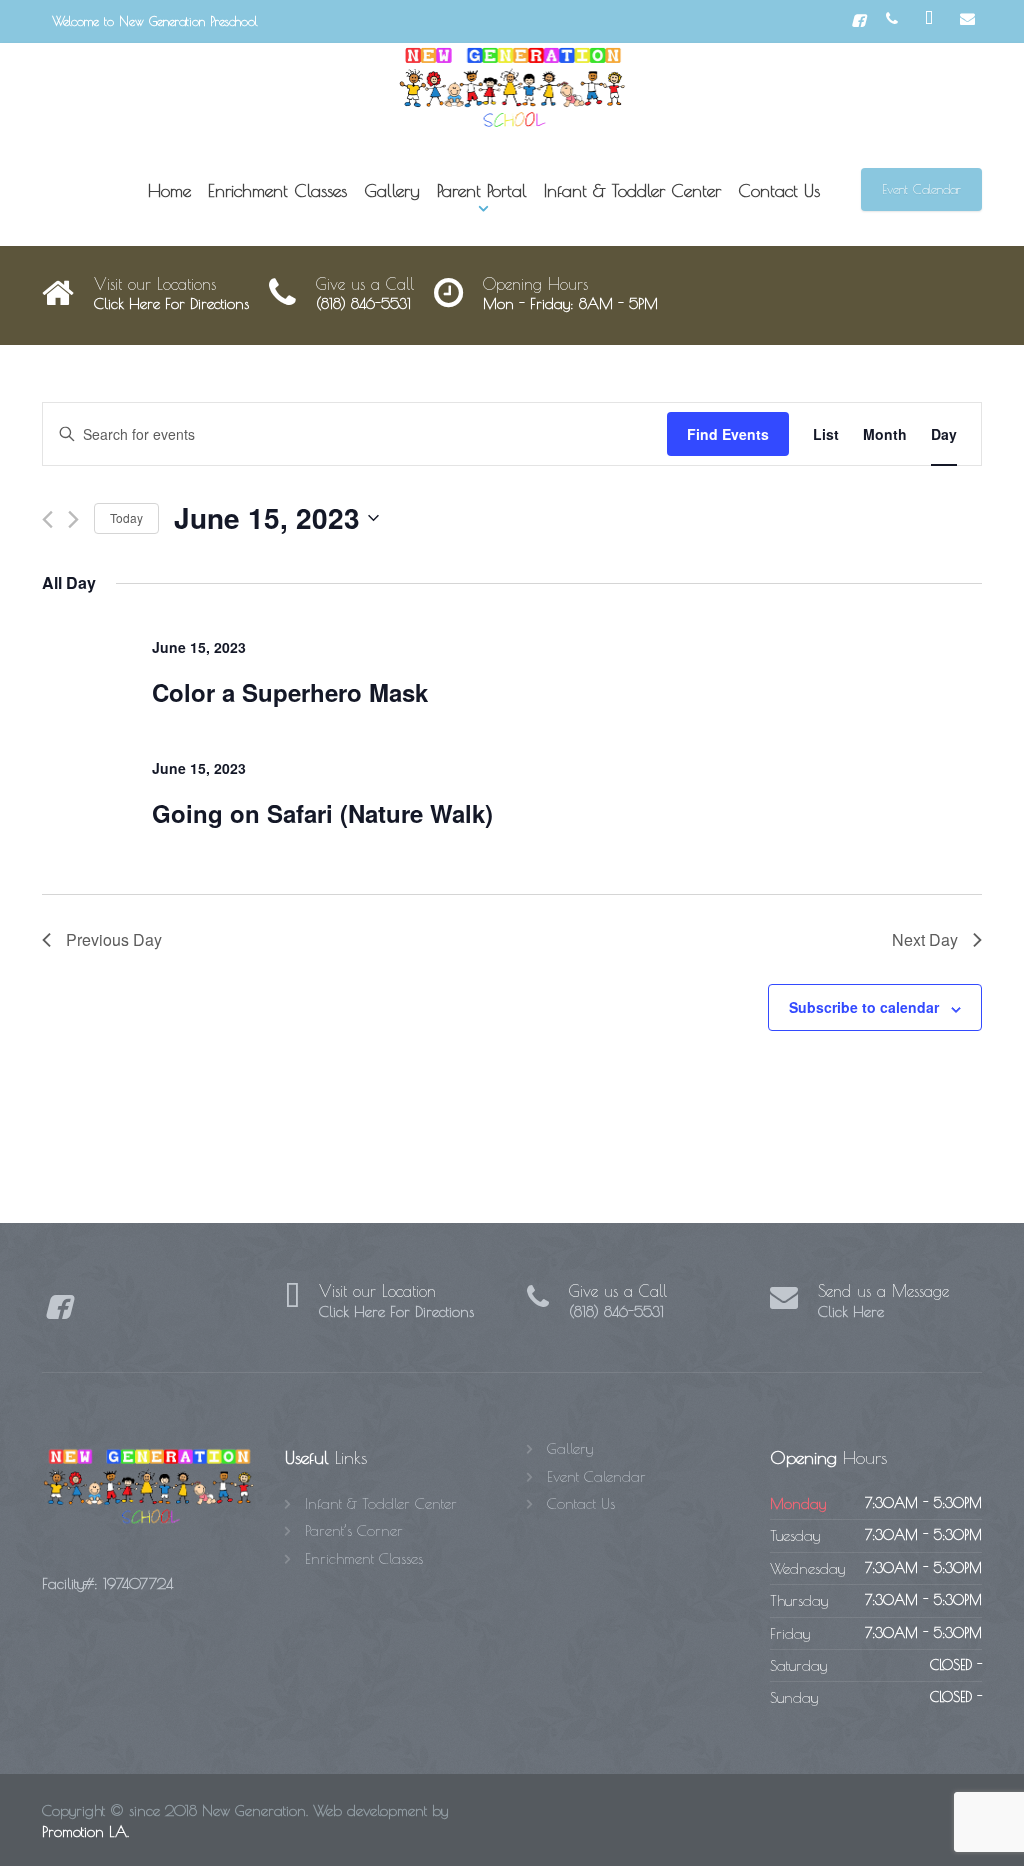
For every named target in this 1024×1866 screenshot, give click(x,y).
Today (126, 517)
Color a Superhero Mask (290, 692)
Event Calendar (921, 189)
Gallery (392, 190)
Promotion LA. (85, 1831)
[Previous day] (47, 519)
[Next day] (73, 519)
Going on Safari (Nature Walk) (322, 813)
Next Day (925, 939)
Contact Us (779, 190)
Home (169, 190)
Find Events (728, 434)
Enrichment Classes (277, 190)
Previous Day (114, 939)
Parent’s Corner (354, 1530)
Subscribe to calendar (864, 1007)
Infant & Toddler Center (632, 190)
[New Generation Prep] (512, 88)
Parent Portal (482, 190)
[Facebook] (858, 21)
